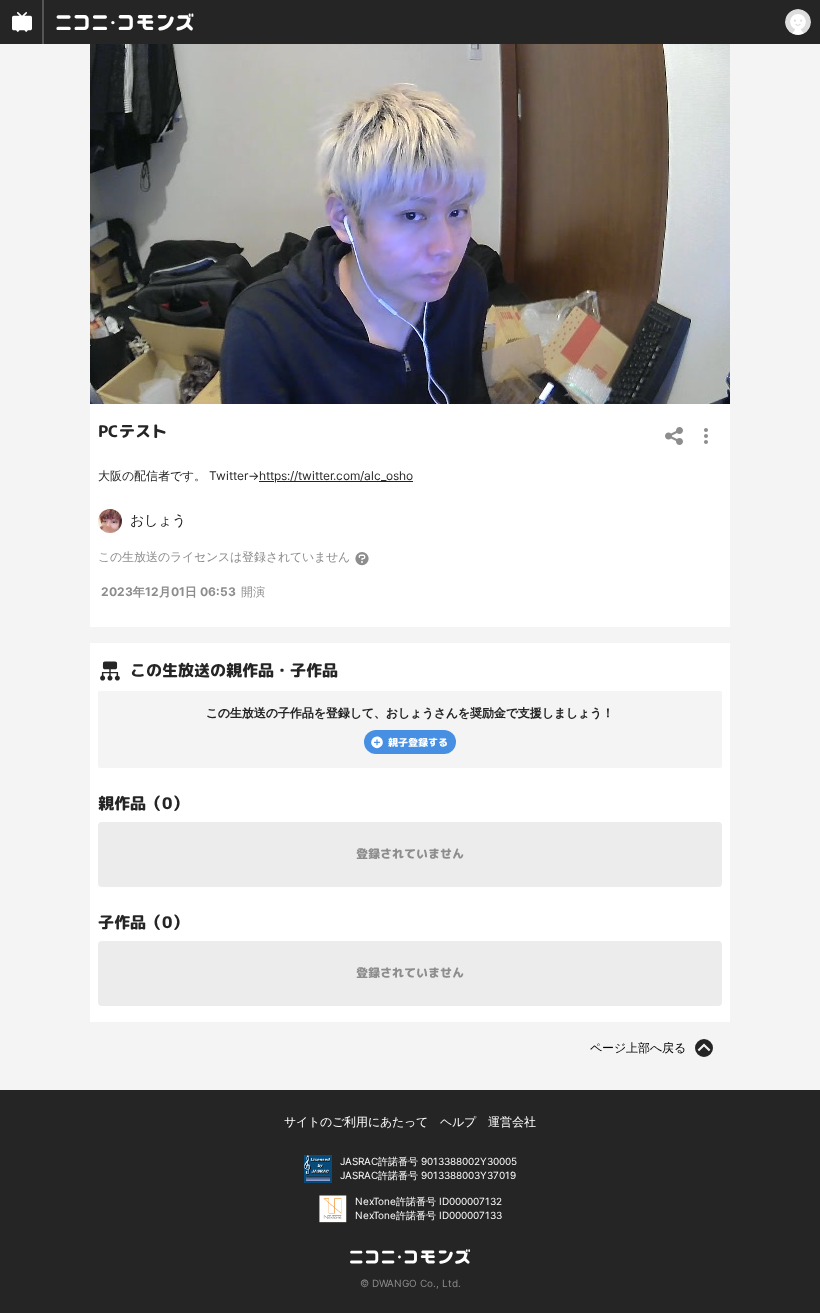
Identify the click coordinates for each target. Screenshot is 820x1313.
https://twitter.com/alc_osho (336, 475)
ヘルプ (458, 1121)
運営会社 (512, 1121)
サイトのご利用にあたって (356, 1121)
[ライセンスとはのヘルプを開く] (363, 558)
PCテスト (132, 431)
